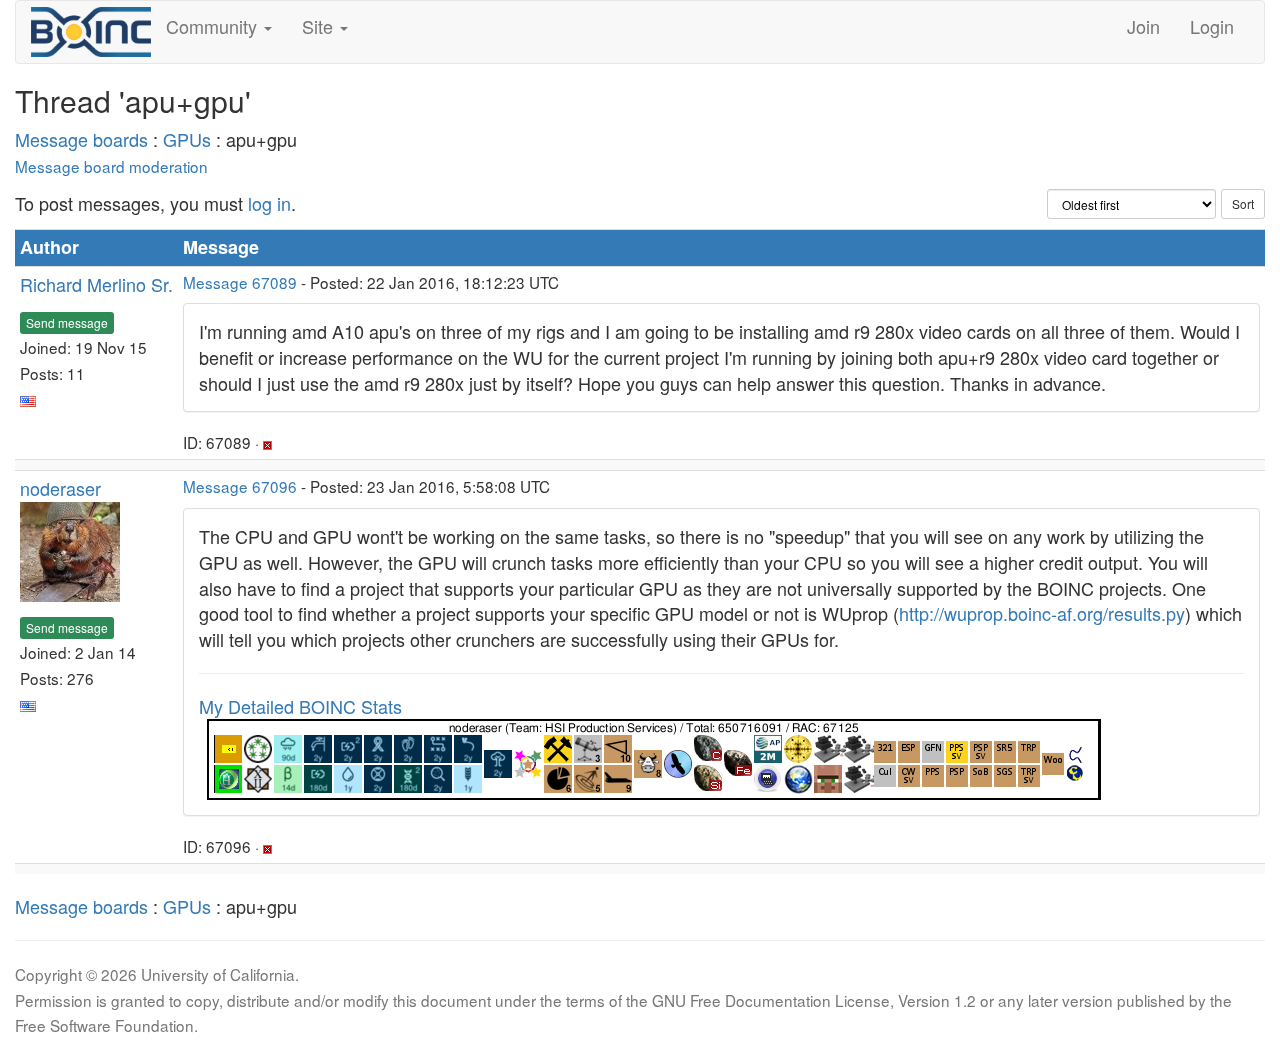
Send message (67, 322)
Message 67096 (240, 486)
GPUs (187, 139)
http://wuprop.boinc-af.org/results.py (1042, 613)
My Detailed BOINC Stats (300, 706)
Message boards (81, 139)
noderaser (60, 488)
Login (1212, 26)
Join (1143, 26)
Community (214, 26)
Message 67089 (240, 282)
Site (320, 26)
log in (269, 203)
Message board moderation (111, 166)
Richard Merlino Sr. (96, 284)
